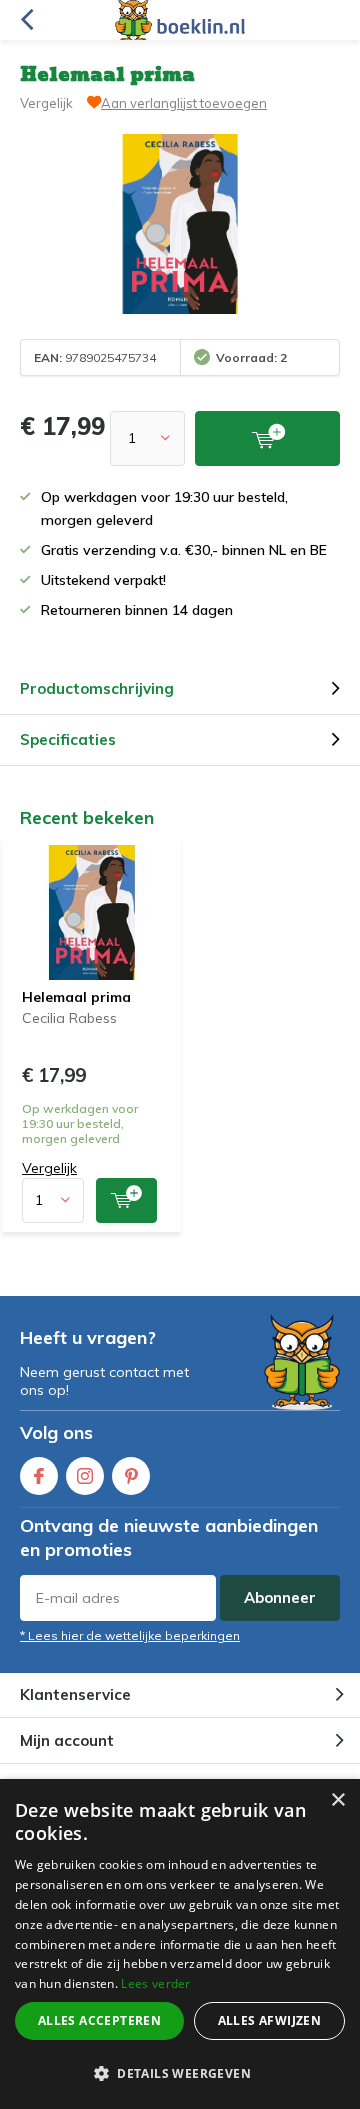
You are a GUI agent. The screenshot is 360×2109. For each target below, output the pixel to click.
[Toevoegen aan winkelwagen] (126, 1200)
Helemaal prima (76, 997)
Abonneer (280, 1597)
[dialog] (180, 1944)
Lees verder (155, 1983)
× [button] (337, 1800)
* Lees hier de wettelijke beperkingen (130, 1635)
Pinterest (131, 1476)
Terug (26, 20)
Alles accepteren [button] (99, 2020)
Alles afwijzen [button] (270, 2020)
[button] (180, 2073)
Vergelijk (46, 103)
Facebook (39, 1476)
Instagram (85, 1476)
